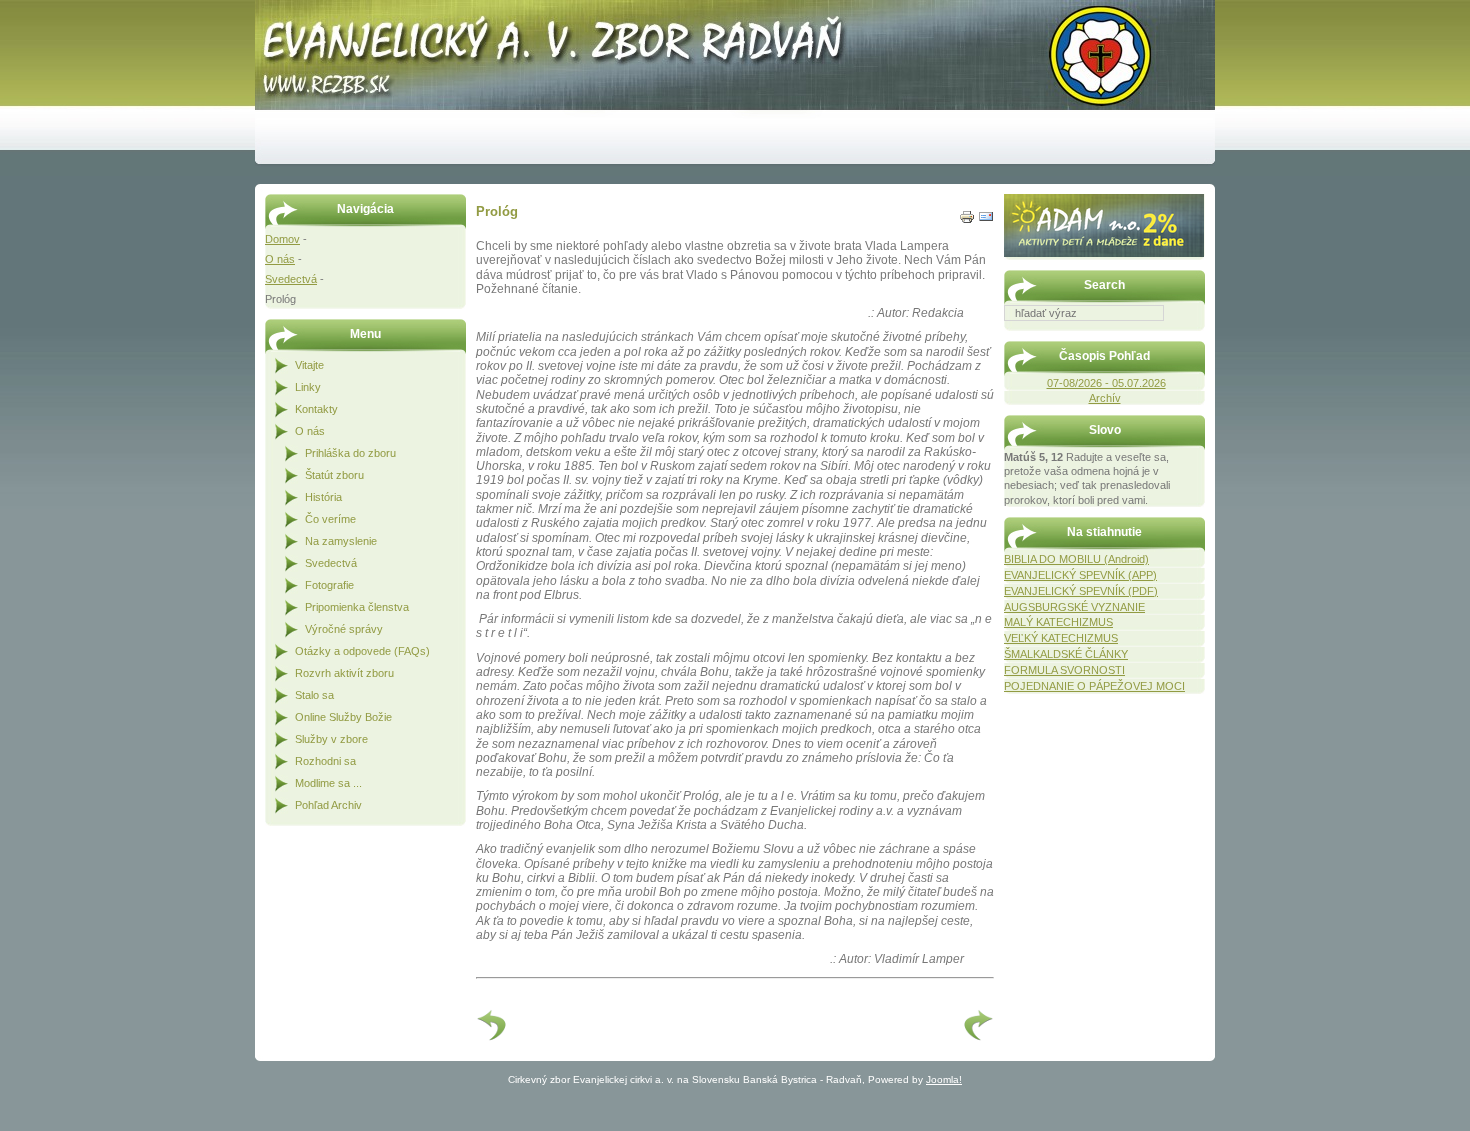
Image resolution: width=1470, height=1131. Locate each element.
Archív (1105, 398)
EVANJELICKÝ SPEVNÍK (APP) (1080, 575)
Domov (282, 239)
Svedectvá (291, 279)
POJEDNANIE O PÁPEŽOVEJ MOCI (1094, 686)
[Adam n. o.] (1104, 253)
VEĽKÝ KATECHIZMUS (1061, 638)
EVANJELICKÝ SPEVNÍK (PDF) (1081, 591)
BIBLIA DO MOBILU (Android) (1076, 559)
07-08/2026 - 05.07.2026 (1106, 383)
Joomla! (944, 1079)
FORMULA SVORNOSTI (1064, 670)
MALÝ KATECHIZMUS (1058, 622)
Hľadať (1195, 335)
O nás (280, 259)
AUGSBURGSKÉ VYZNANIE (1074, 607)
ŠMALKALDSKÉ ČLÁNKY (1066, 654)
